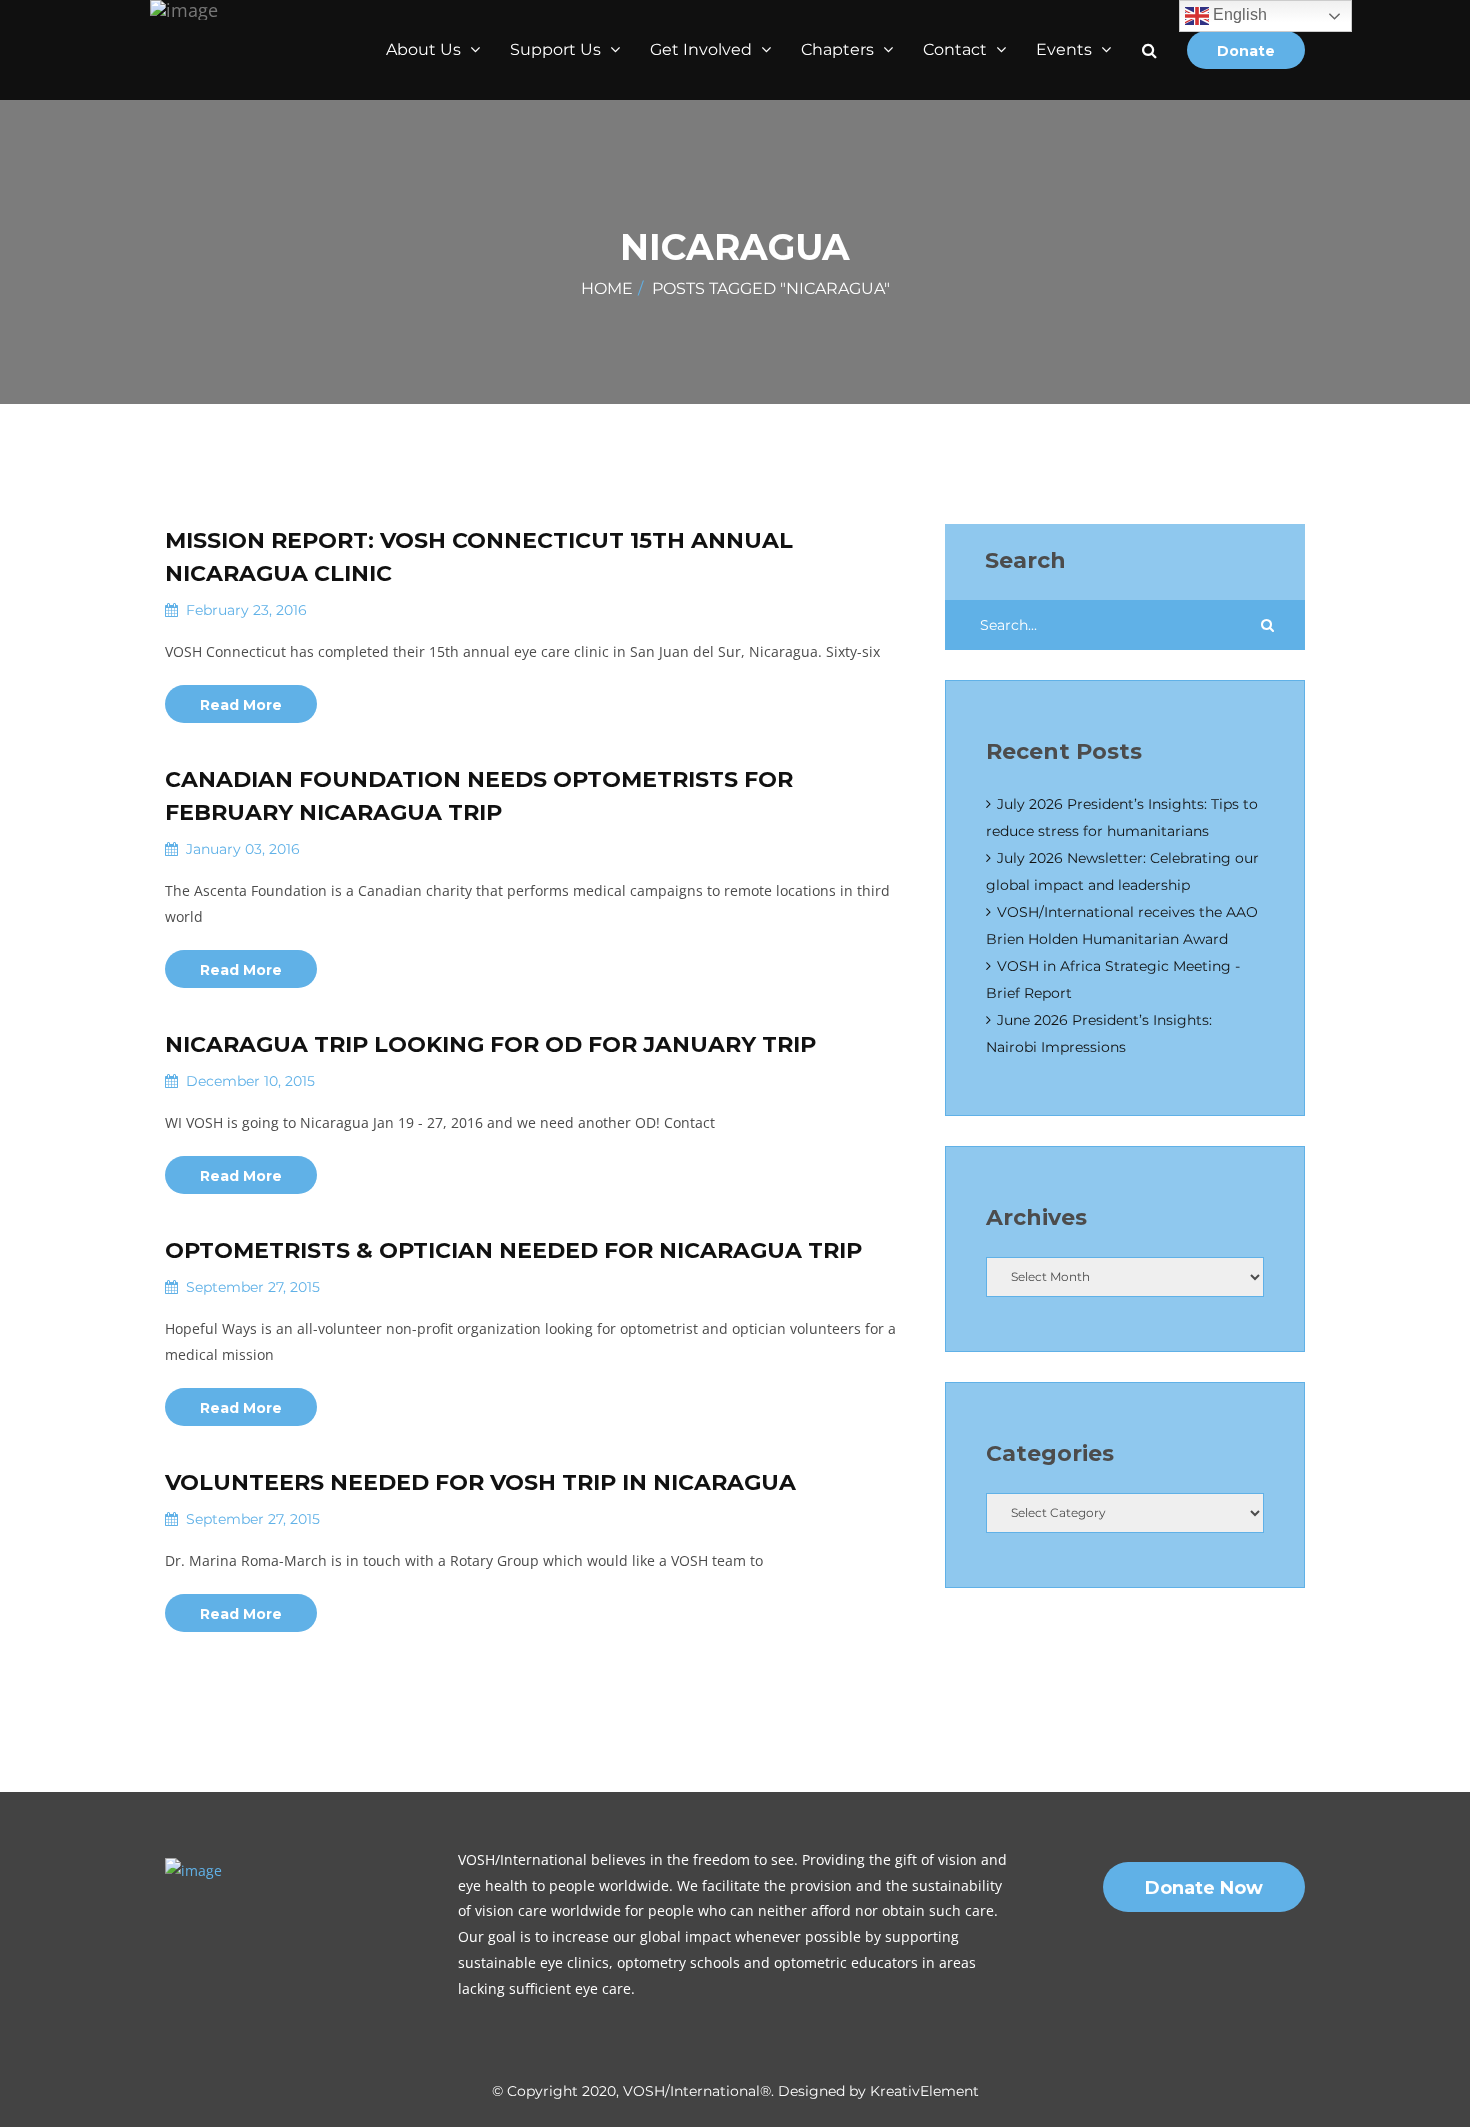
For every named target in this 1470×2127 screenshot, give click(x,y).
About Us (425, 49)
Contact (957, 49)
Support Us (557, 49)
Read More (241, 705)
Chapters (839, 49)
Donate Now (1204, 1888)
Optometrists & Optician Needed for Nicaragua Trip (513, 1250)
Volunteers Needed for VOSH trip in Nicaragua (480, 1482)
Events (1066, 49)
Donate (1246, 51)
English (1238, 14)
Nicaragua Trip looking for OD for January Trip (490, 1044)
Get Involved (703, 49)
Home (607, 288)
